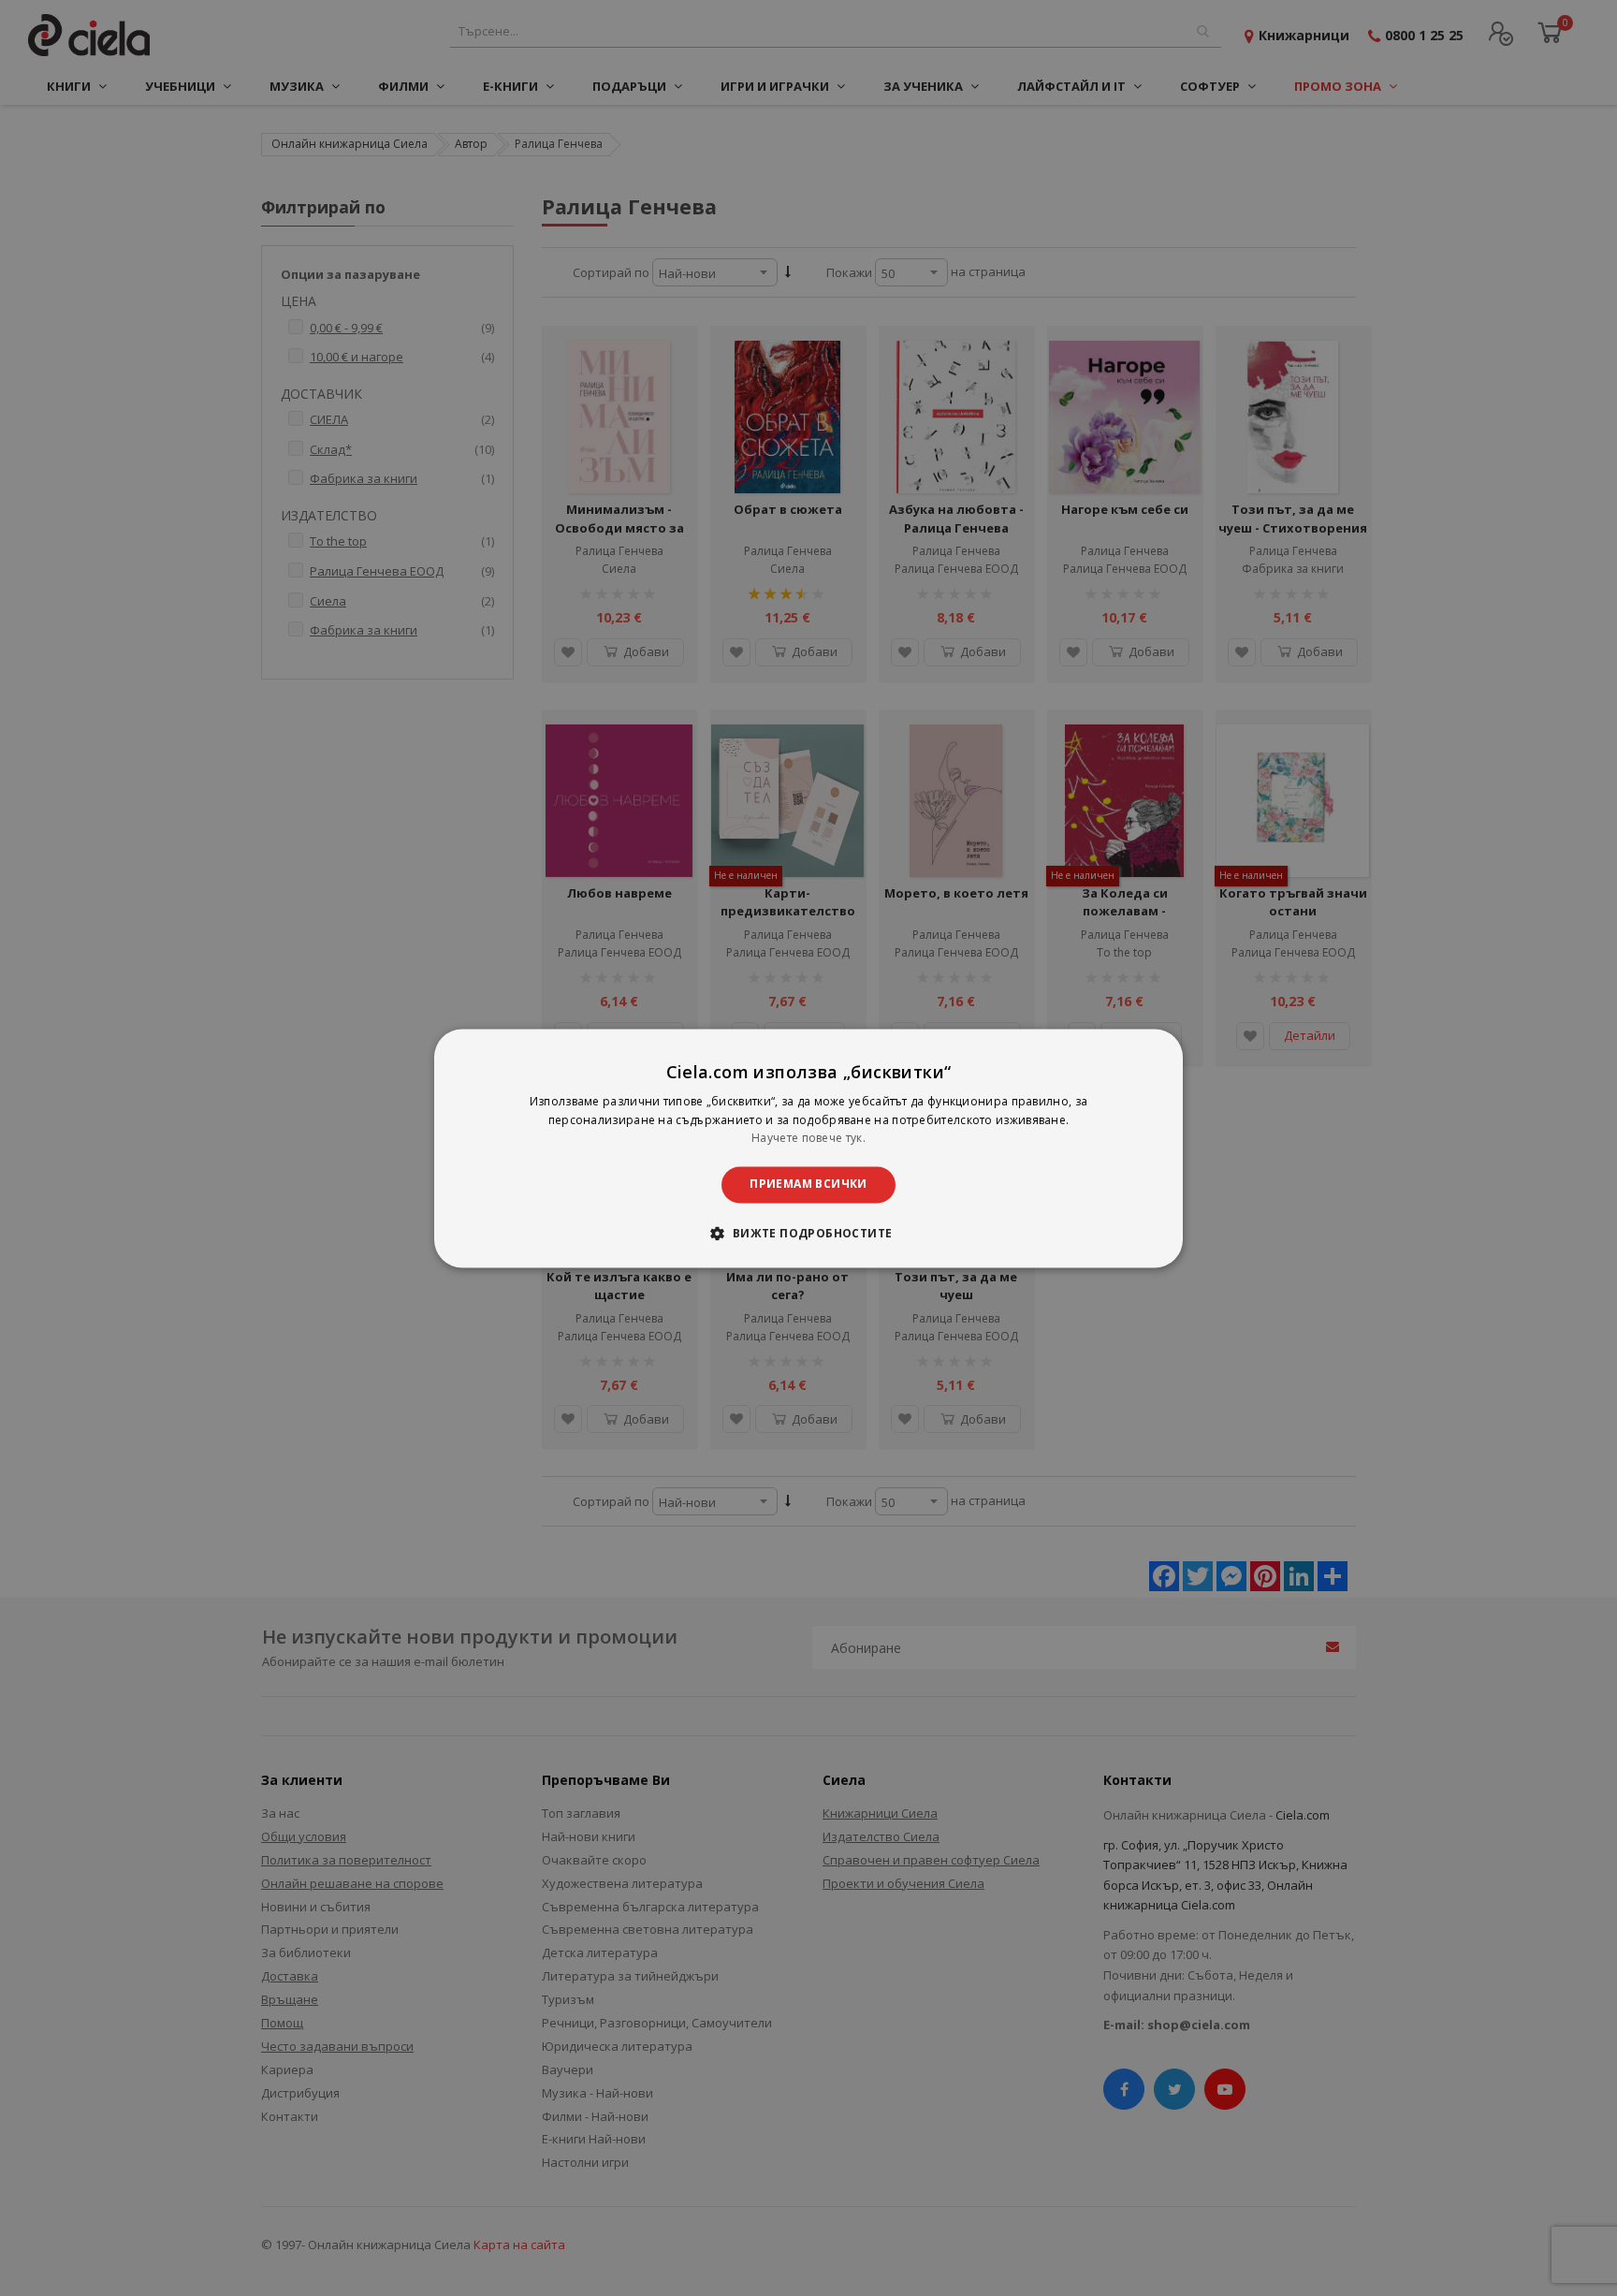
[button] (808, 1233)
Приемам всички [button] (808, 1185)
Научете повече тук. (808, 1139)
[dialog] (808, 1148)
